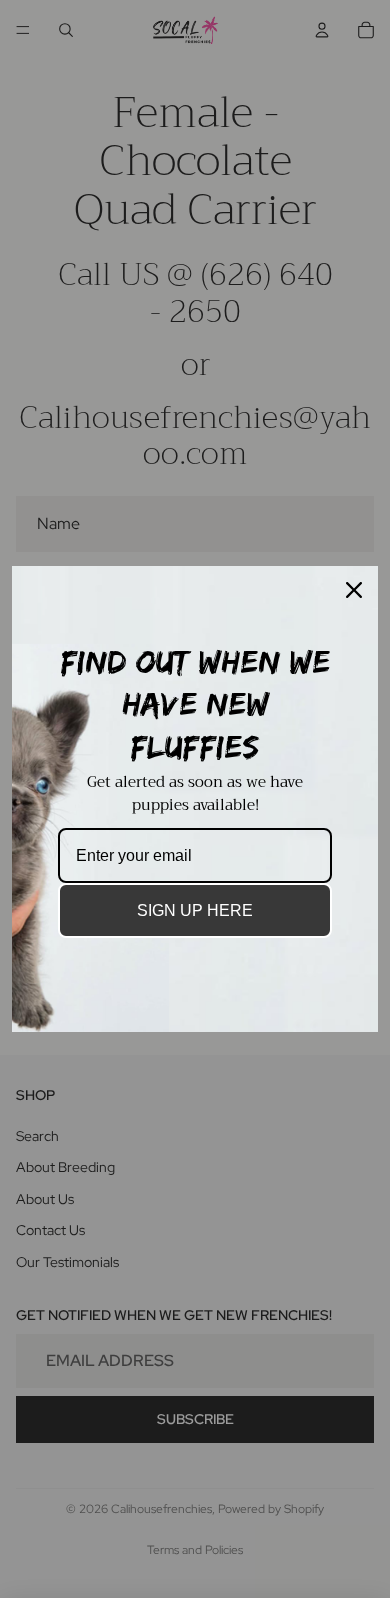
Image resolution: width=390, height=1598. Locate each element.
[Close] (354, 590)
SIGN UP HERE (195, 910)
